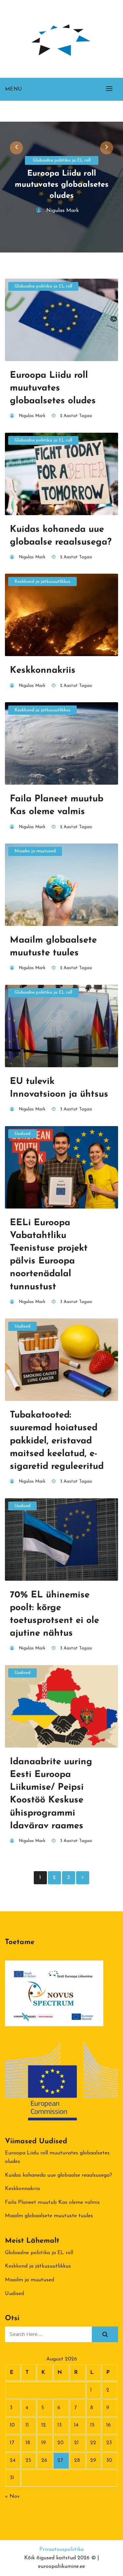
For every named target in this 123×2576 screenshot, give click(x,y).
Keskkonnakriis (22, 2189)
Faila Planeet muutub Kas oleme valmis (52, 2202)
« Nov (12, 2497)
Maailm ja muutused (35, 851)
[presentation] (16, 148)
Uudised (22, 1134)
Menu (13, 89)
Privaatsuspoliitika (61, 2550)
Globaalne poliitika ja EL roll (62, 160)
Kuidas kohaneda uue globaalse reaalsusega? (59, 2175)
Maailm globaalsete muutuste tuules (49, 2216)
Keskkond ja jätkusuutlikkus (42, 582)
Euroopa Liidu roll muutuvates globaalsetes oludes (62, 185)
